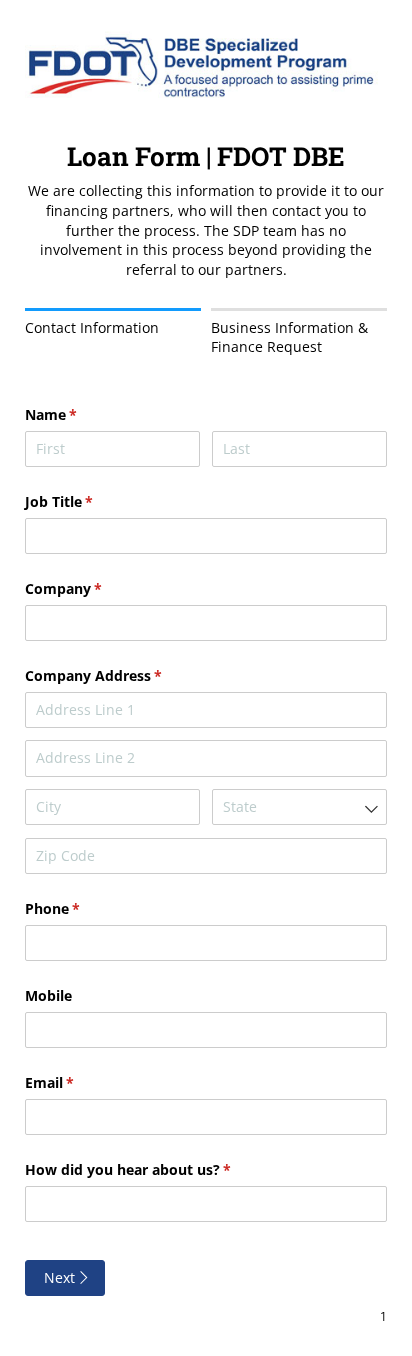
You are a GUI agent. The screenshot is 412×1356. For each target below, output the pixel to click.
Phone (81, 908)
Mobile (48, 995)
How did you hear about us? (157, 1169)
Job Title (88, 501)
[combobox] (299, 807)
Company (92, 588)
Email (78, 1082)
